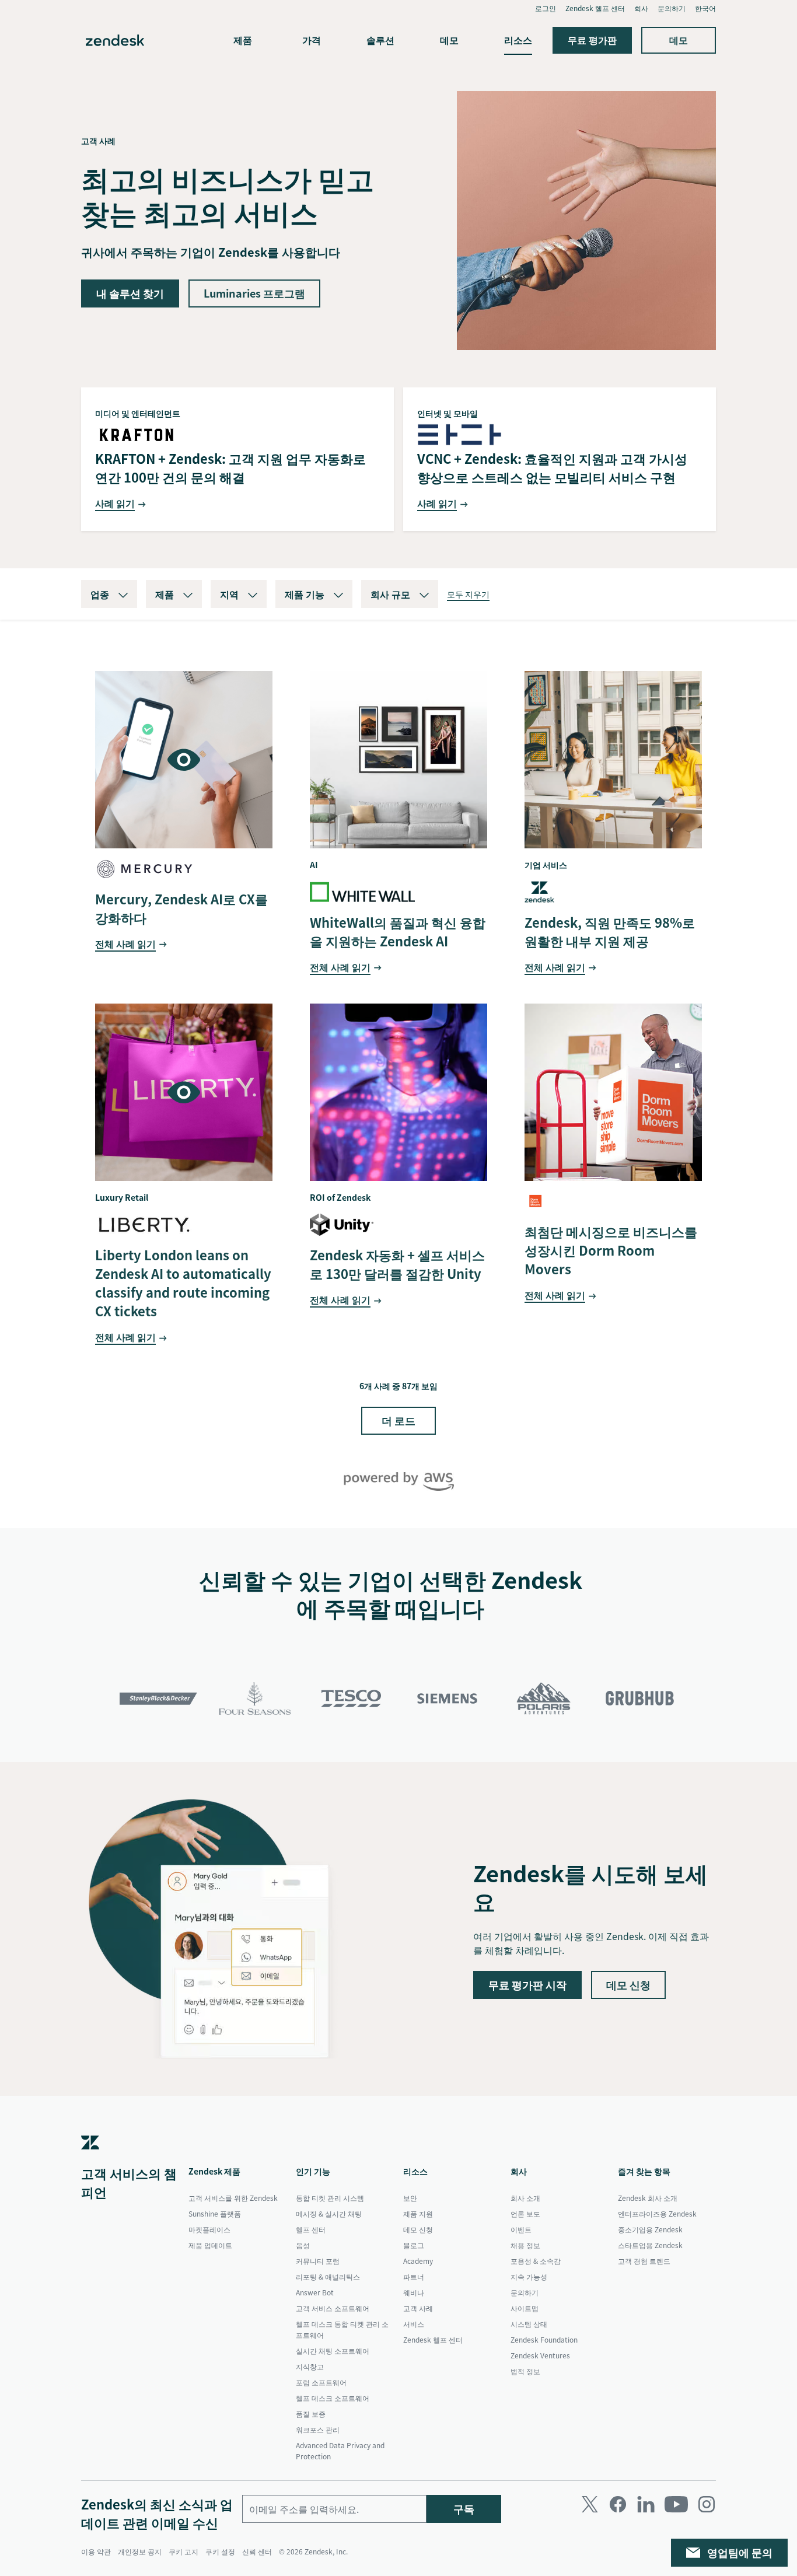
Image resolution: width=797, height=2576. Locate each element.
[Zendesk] (90, 2159)
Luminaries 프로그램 (254, 293)
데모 (449, 40)
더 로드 (398, 1420)
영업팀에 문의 (740, 2552)
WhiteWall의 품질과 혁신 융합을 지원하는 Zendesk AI (398, 932)
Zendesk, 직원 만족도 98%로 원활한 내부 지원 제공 (610, 932)
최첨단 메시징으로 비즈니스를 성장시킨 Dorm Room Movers (611, 1250)
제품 (243, 40)
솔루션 (380, 40)
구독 (464, 2509)
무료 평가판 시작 (527, 1985)
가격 (312, 40)
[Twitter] (590, 2504)
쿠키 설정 (220, 2551)
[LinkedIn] (646, 2504)
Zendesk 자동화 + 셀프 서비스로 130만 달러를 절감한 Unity (397, 1264)
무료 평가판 (592, 40)
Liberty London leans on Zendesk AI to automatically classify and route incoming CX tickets (183, 1283)
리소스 (518, 40)
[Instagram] (707, 2504)
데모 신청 (628, 1985)
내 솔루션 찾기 (130, 293)
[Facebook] (618, 2504)
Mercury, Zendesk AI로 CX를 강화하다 (181, 908)
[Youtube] (676, 2504)
